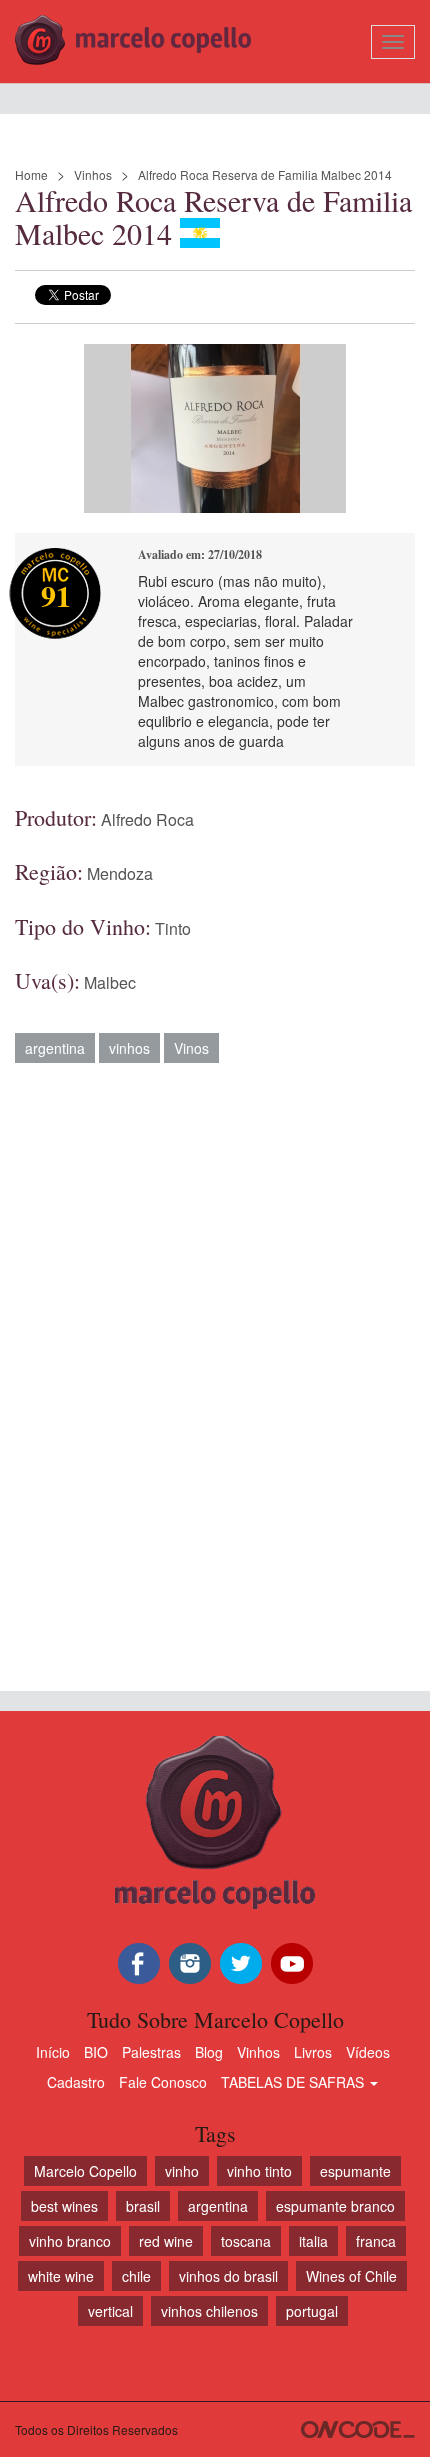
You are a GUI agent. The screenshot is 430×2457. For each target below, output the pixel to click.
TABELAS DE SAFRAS (294, 2082)
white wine (61, 2276)
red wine (166, 2241)
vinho (182, 2171)
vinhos (129, 1048)
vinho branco (70, 2241)
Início (53, 2052)
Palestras (151, 2052)
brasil (143, 2206)
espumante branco (335, 2206)
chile (136, 2276)
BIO (96, 2052)
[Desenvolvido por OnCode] (358, 2429)
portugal (312, 2311)
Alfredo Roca (147, 819)
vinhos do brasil (228, 2276)
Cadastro (76, 2082)
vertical (110, 2311)
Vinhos (93, 174)
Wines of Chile (351, 2276)
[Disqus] (215, 1367)
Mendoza (120, 873)
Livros (313, 2052)
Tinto (173, 928)
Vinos (191, 1048)
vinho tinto (259, 2171)
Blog (209, 2052)
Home (31, 174)
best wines (64, 2206)
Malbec (110, 982)
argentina (55, 1048)
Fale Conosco (163, 2082)
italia (313, 2241)
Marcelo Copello (85, 2171)
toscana (246, 2241)
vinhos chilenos (209, 2311)
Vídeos (368, 2052)
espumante (355, 2171)
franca (376, 2241)
